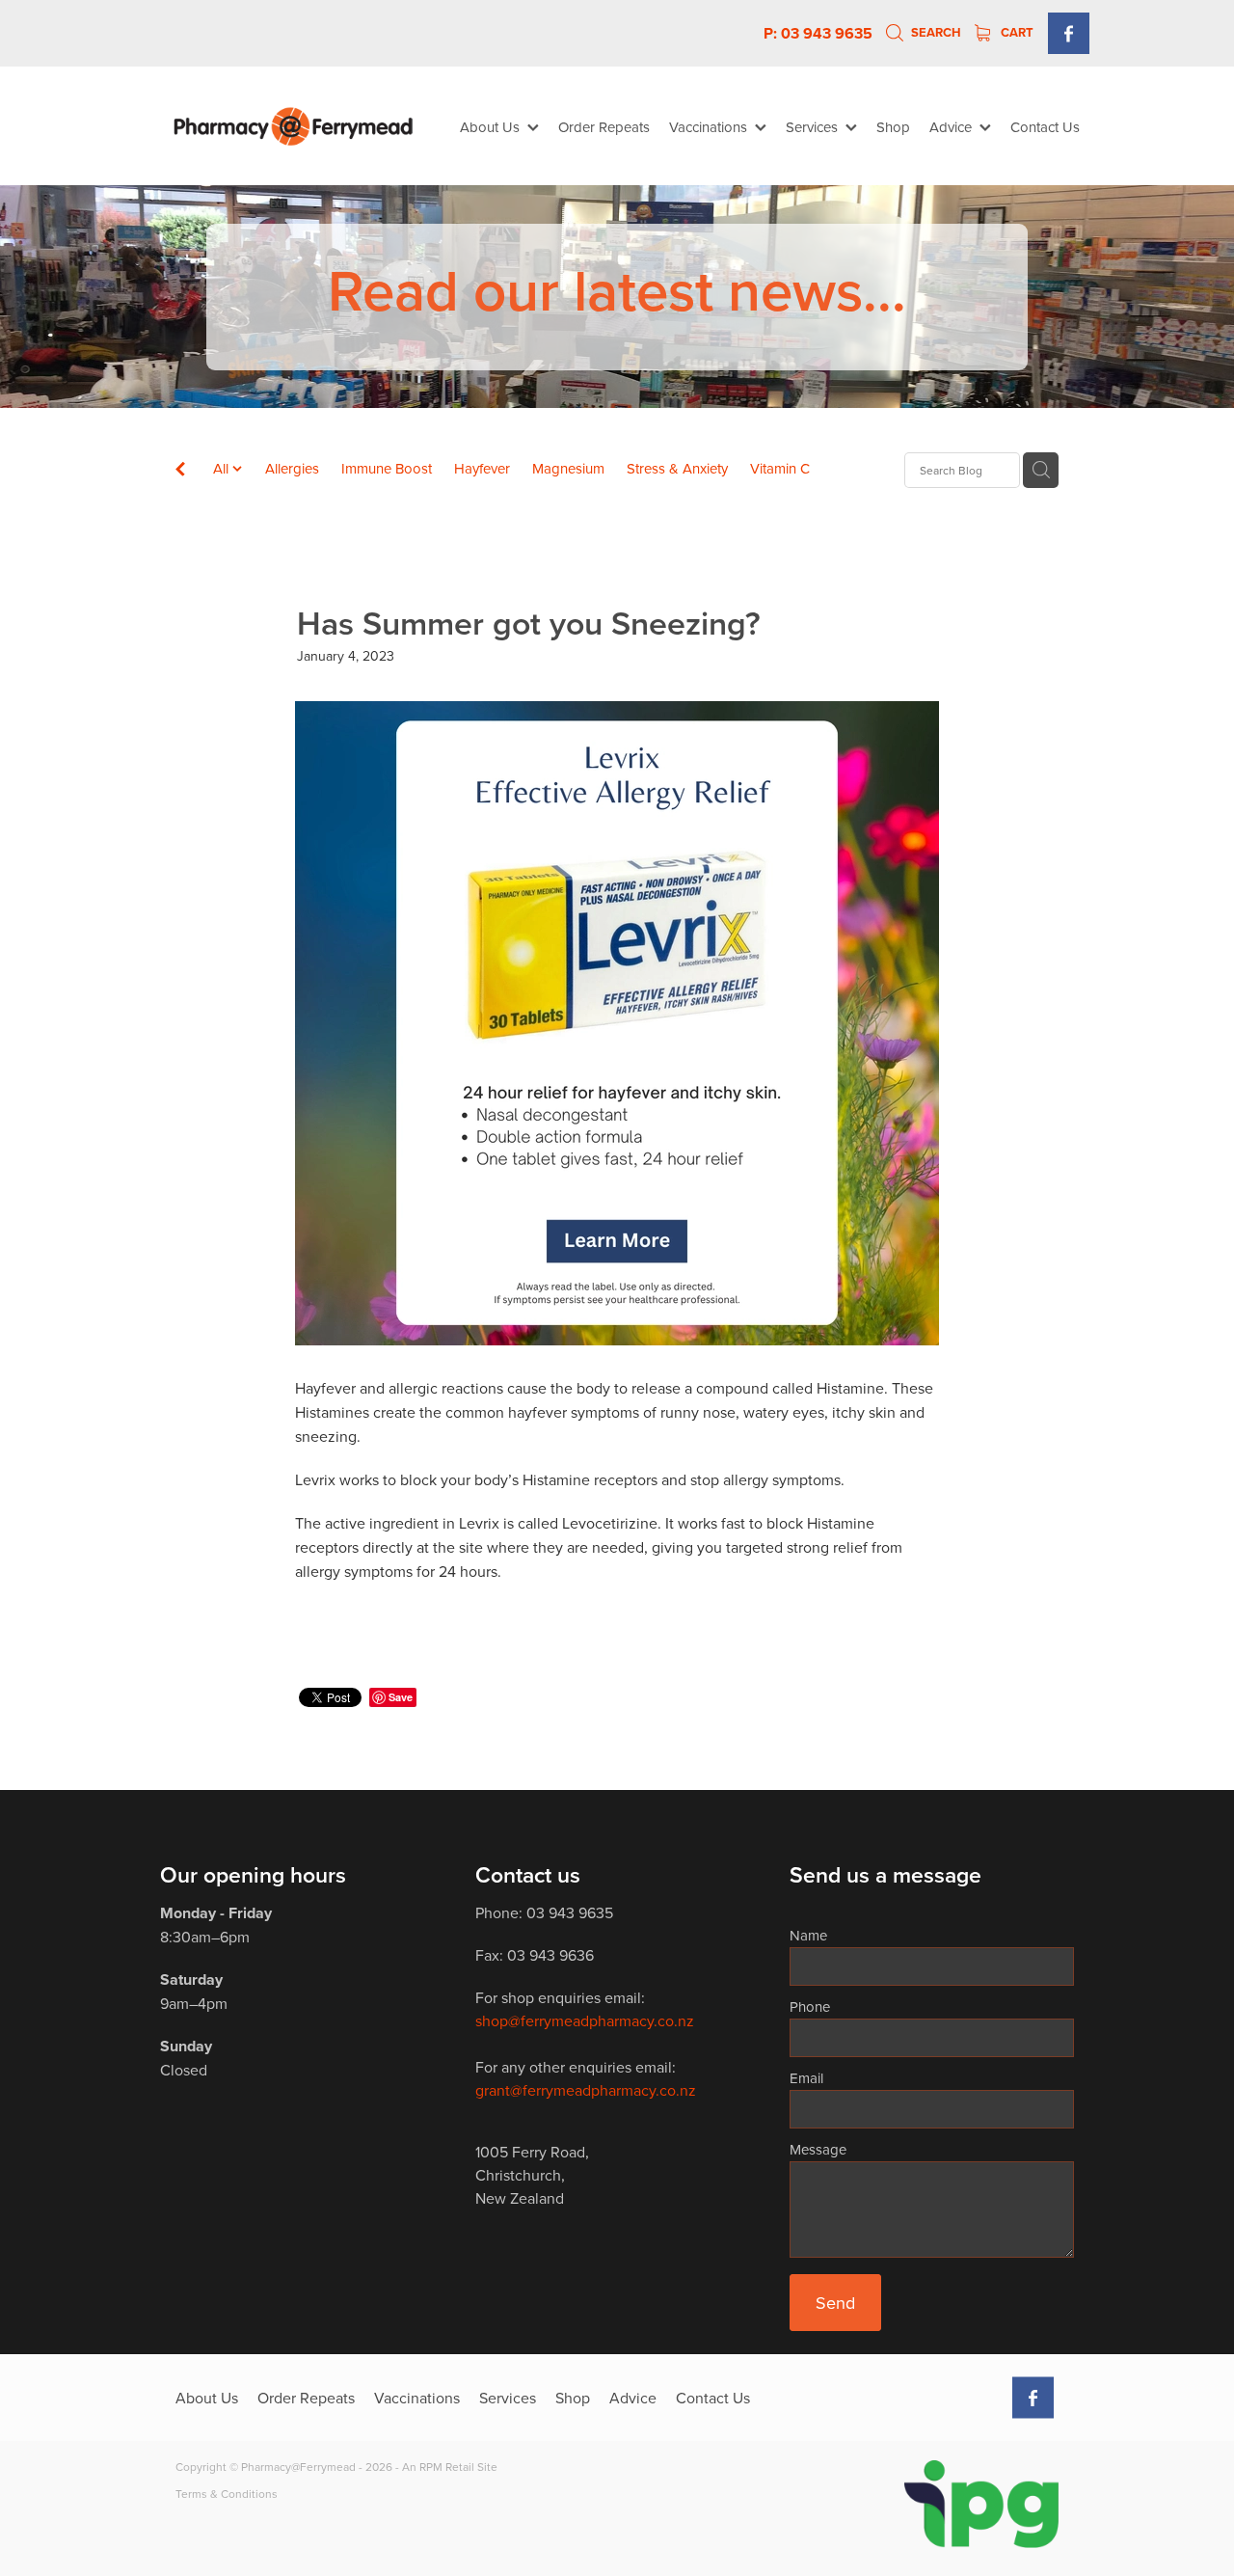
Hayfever (482, 468)
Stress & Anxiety (677, 468)
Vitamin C (780, 468)
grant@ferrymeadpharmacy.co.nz (586, 2090)
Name (808, 1935)
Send (835, 2303)
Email (806, 2078)
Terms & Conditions (227, 2494)
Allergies (292, 468)
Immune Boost (387, 468)
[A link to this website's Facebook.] (1069, 33)
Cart (1016, 32)
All (223, 468)
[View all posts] (180, 471)
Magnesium (568, 468)
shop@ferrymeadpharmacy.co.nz (585, 2020)
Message (818, 2149)
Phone (810, 2007)
